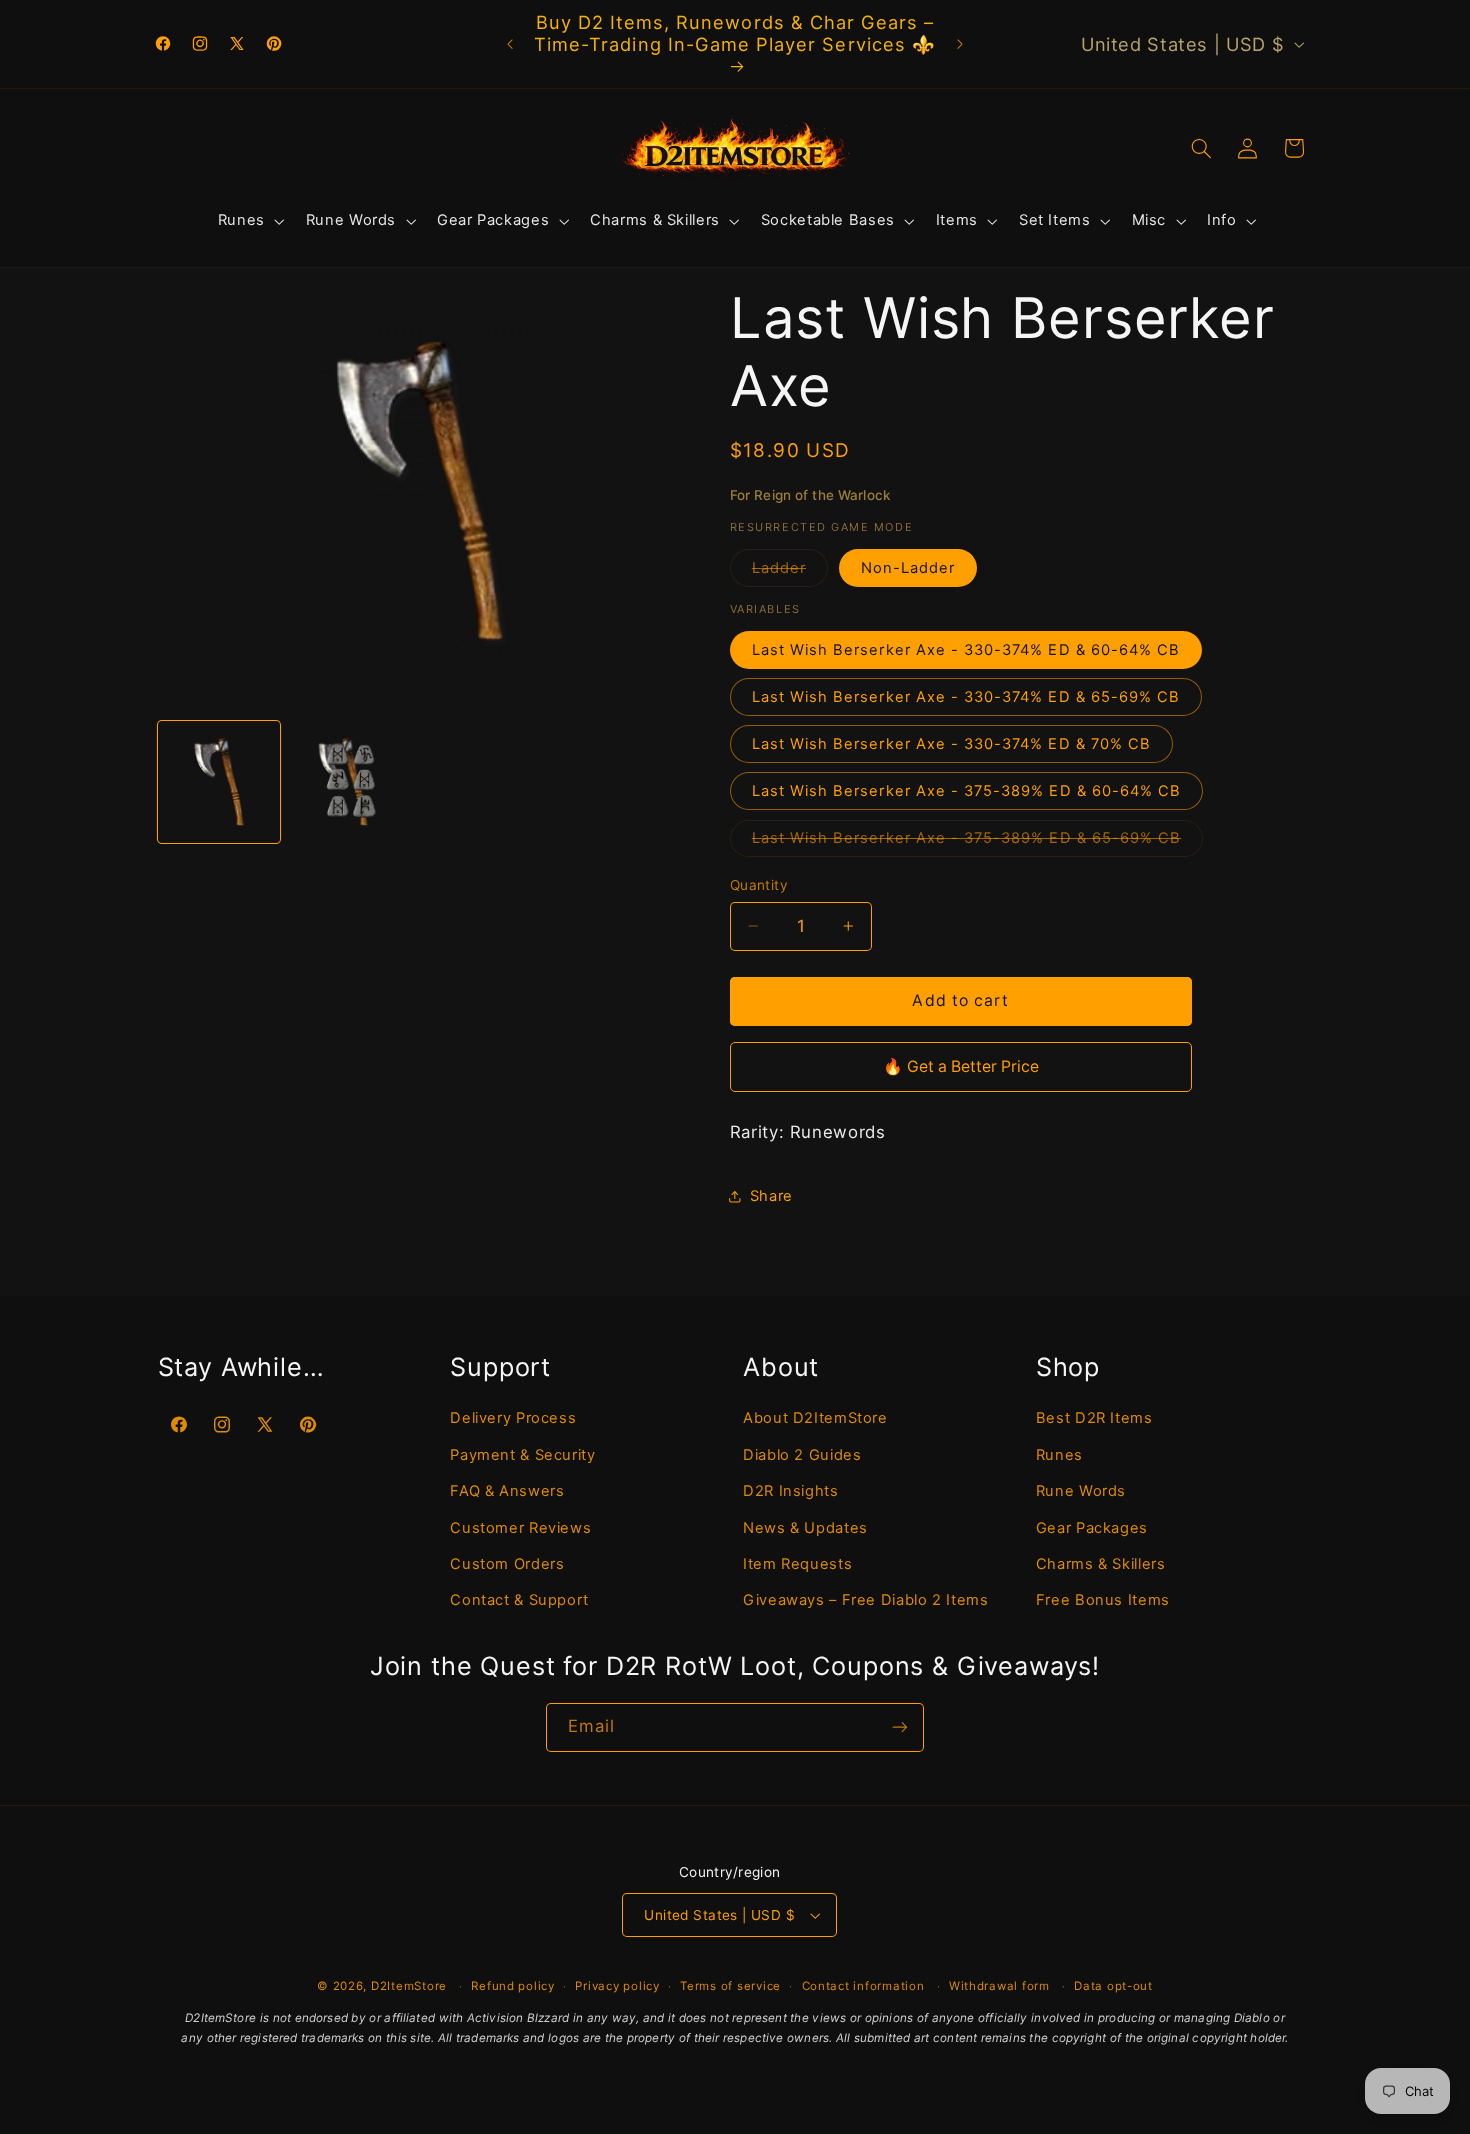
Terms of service (730, 1986)
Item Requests (797, 1564)
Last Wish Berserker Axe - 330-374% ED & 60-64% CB (966, 650)
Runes (1059, 1455)
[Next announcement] (960, 44)
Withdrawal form (999, 1986)
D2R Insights (791, 1491)
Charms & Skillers (1101, 1564)
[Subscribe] (900, 1727)
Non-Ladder (908, 568)
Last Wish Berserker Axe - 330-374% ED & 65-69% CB (966, 697)
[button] (249, 221)
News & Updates (805, 1528)
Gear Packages (1092, 1528)
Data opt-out (1113, 1986)
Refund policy (513, 1986)
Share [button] (771, 1196)
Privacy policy (617, 1986)
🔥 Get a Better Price (961, 1066)
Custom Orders (507, 1564)
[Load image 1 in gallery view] (219, 782)
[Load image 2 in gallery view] (351, 782)
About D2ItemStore (815, 1418)
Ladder (790, 572)
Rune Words (1081, 1491)
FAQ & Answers (507, 1491)
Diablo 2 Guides (802, 1455)
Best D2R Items (1094, 1418)
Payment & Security (522, 1455)
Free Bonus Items (1103, 1600)
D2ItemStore (409, 1986)
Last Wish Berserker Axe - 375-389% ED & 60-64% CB (966, 791)
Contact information (863, 1986)
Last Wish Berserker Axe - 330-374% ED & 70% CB (951, 744)
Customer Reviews (520, 1528)
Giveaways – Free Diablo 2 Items (866, 1600)
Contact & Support (519, 1600)
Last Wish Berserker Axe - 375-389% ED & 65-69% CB (977, 842)
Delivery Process (513, 1418)
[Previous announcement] (510, 44)
